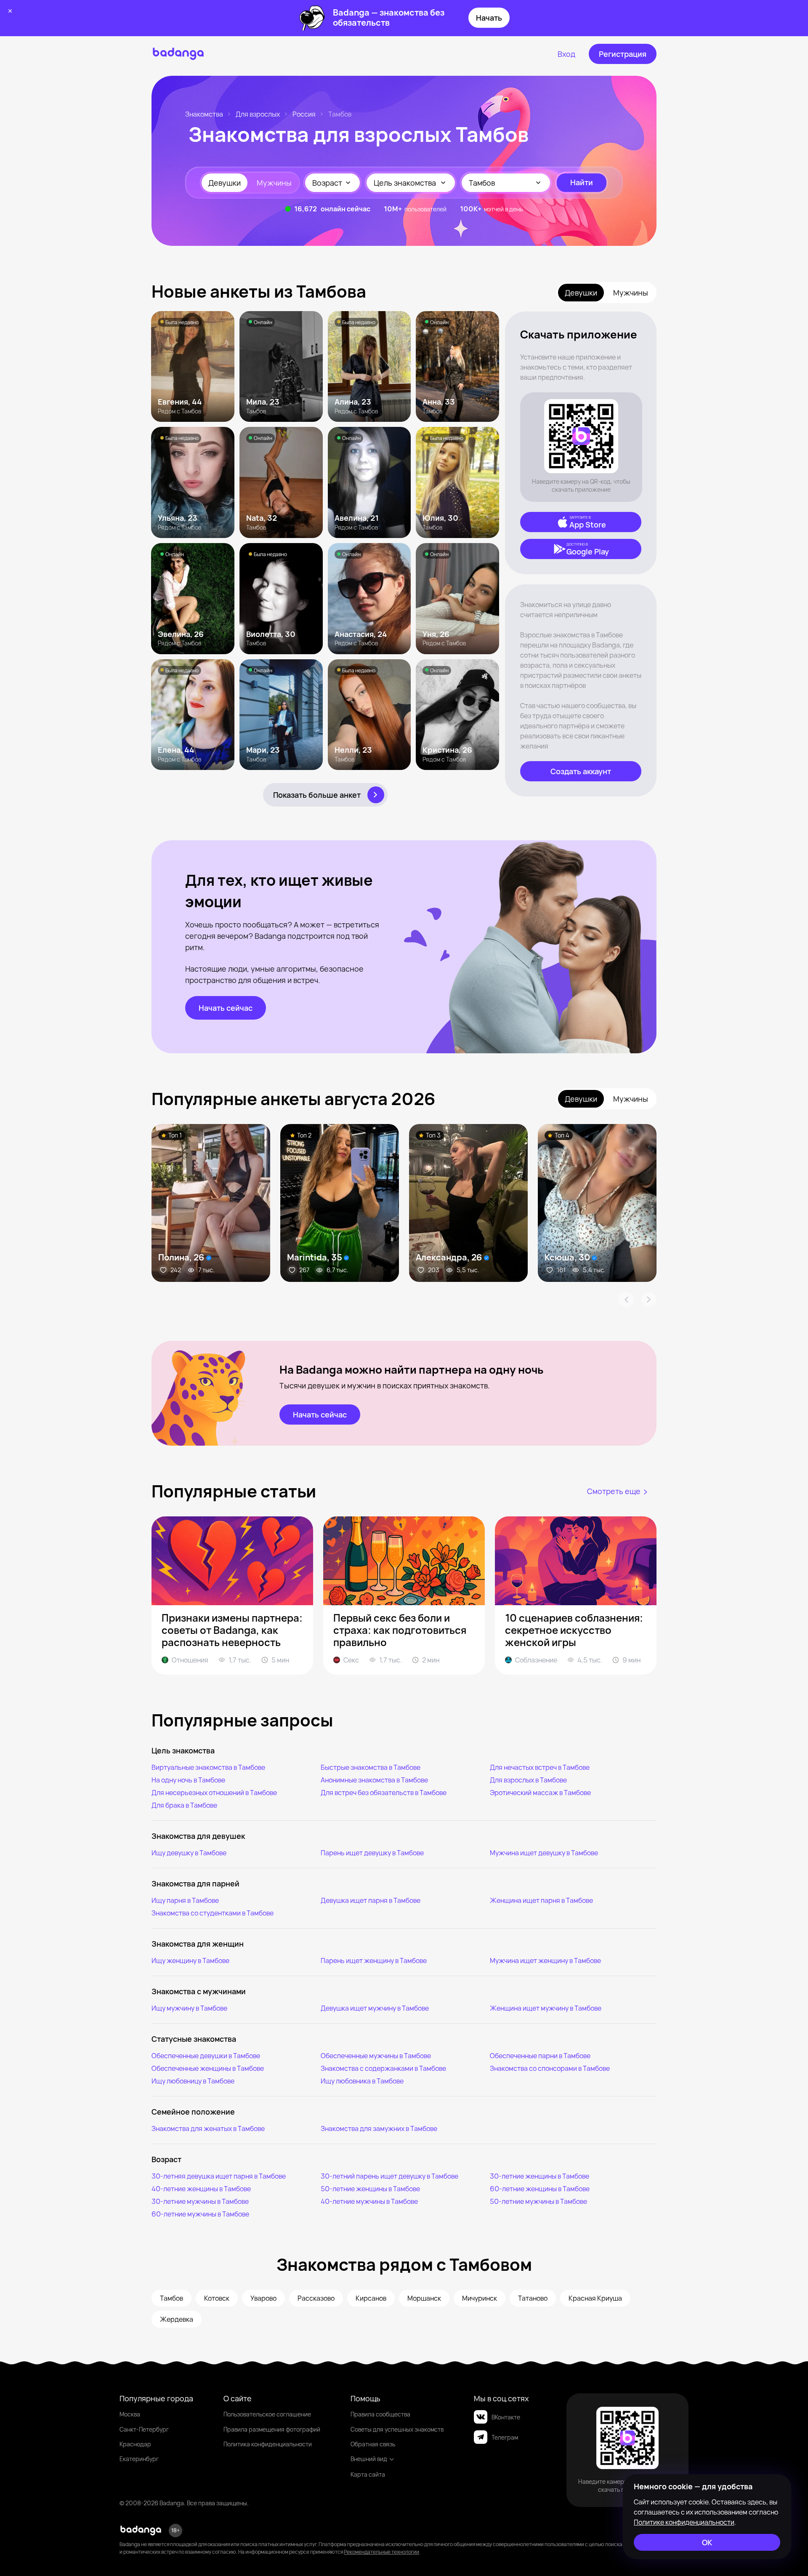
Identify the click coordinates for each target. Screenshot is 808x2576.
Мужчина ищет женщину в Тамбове (545, 1961)
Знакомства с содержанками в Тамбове (383, 2068)
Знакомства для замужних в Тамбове (379, 2128)
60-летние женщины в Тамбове (540, 2189)
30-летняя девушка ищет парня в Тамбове (219, 2176)
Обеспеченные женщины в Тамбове (208, 2068)
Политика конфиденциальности (268, 2444)
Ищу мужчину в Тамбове (189, 2008)
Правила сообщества (380, 2414)
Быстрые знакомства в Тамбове (371, 1767)
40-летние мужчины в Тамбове (369, 2201)
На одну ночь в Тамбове (188, 1780)
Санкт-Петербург (144, 2429)
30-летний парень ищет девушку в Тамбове (389, 2176)
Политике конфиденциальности (684, 2522)
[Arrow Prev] (626, 1300)
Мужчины (274, 183)
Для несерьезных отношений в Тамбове (214, 1793)
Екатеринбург (139, 2459)
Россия (304, 114)
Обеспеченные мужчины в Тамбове (376, 2056)
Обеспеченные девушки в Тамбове (206, 2056)
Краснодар (135, 2444)
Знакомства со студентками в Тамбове (213, 1913)
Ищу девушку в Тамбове (189, 1853)
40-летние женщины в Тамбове (201, 2189)
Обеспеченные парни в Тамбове (540, 2056)
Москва (130, 2414)
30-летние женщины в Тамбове (540, 2176)
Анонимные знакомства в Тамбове (374, 1780)
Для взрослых (258, 114)
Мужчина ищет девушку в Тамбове (544, 1853)
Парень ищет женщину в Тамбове (374, 1961)
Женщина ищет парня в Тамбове (541, 1900)
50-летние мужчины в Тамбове (538, 2201)
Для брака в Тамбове (184, 1805)
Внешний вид (369, 2459)
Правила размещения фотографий (272, 2429)
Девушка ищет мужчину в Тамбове (375, 2008)
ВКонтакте (506, 2417)
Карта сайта (368, 2474)
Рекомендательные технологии (381, 2552)
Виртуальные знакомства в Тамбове (208, 1767)
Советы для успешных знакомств (397, 2429)
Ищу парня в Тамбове (185, 1900)
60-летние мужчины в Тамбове (200, 2214)
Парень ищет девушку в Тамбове (372, 1853)
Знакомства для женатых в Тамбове (208, 2128)
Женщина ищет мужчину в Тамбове (546, 2008)
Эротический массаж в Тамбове (540, 1793)
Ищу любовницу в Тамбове (193, 2081)
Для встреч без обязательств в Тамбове (384, 1793)
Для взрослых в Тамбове (528, 1780)
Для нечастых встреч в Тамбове (540, 1767)
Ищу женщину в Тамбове (190, 1961)
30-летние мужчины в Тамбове (200, 2201)
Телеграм (505, 2437)
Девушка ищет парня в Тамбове (371, 1900)
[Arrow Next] (649, 1300)
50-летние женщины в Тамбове (370, 2189)
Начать (489, 18)
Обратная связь (373, 2444)
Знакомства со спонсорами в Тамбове (550, 2068)
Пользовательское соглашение (267, 2414)
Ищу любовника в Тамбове (362, 2081)
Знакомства (204, 114)
